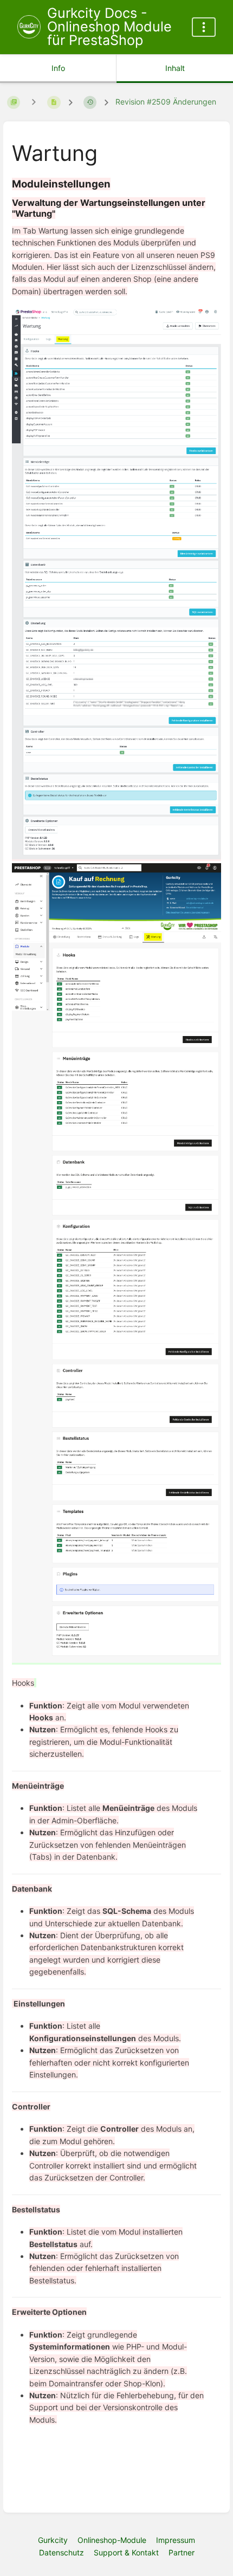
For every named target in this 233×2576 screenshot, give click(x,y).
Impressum (176, 2540)
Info (58, 68)
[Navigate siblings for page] (34, 102)
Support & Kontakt (126, 2552)
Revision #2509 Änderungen (166, 102)
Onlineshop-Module (112, 2540)
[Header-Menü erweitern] (204, 27)
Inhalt (175, 68)
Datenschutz (62, 2552)
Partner (182, 2552)
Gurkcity (53, 2540)
